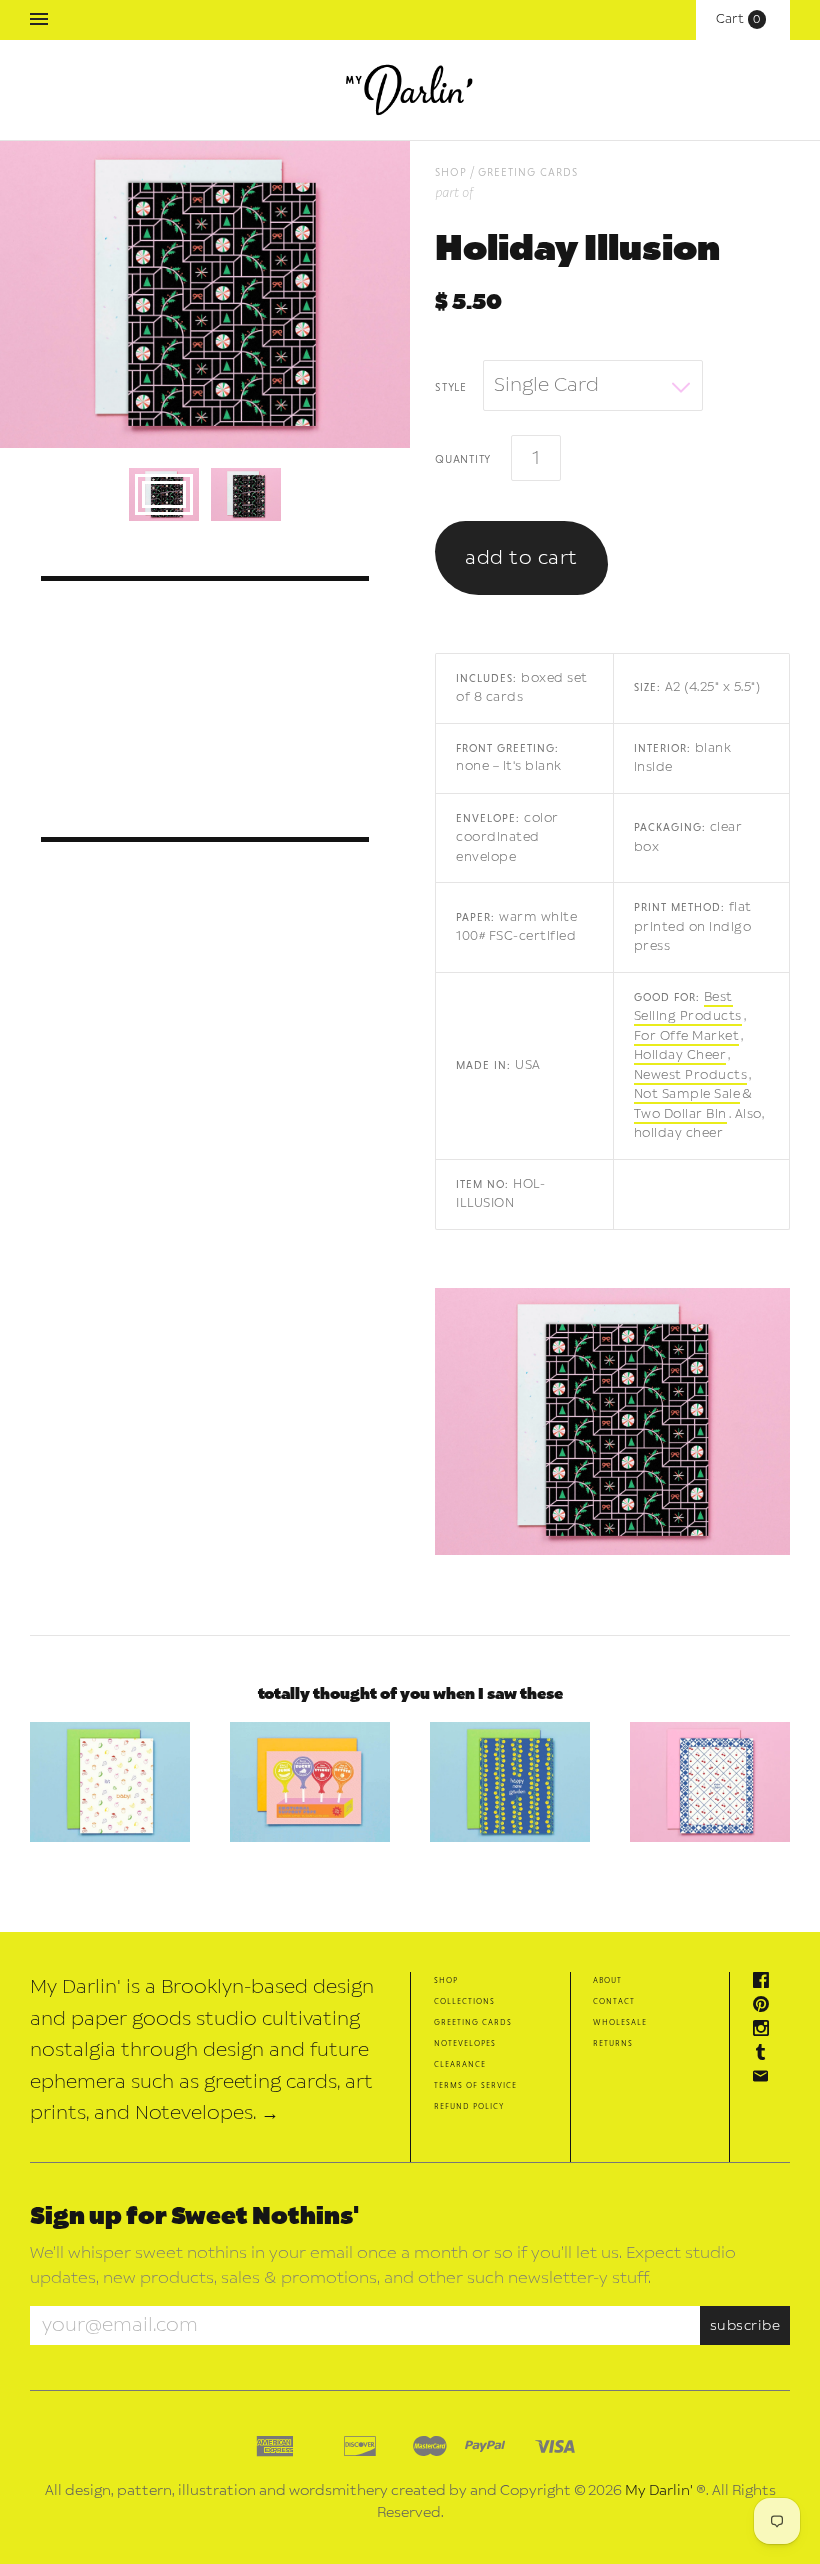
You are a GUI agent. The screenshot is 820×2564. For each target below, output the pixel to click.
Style (451, 386)
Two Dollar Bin (680, 1114)
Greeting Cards (528, 171)
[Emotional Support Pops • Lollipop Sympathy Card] (310, 1782)
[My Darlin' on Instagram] (766, 2030)
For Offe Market (687, 1036)
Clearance (460, 2063)
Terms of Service (475, 2084)
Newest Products (691, 1075)
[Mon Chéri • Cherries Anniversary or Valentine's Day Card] (710, 1782)
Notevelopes (465, 2042)
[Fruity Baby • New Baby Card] (110, 1782)
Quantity (463, 458)
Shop (446, 1979)
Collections (464, 2000)
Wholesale (620, 2021)
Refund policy (469, 2105)
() (743, 19)
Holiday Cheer (680, 1055)
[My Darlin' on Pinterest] (766, 2006)
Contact (614, 2000)
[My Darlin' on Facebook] (766, 1982)
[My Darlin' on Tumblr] (766, 2054)
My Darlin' (659, 2490)
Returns (613, 2042)
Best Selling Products (688, 1007)
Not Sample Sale (687, 1094)
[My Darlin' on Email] (766, 2078)
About (607, 1979)
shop (451, 171)
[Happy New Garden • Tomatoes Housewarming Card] (510, 1782)
